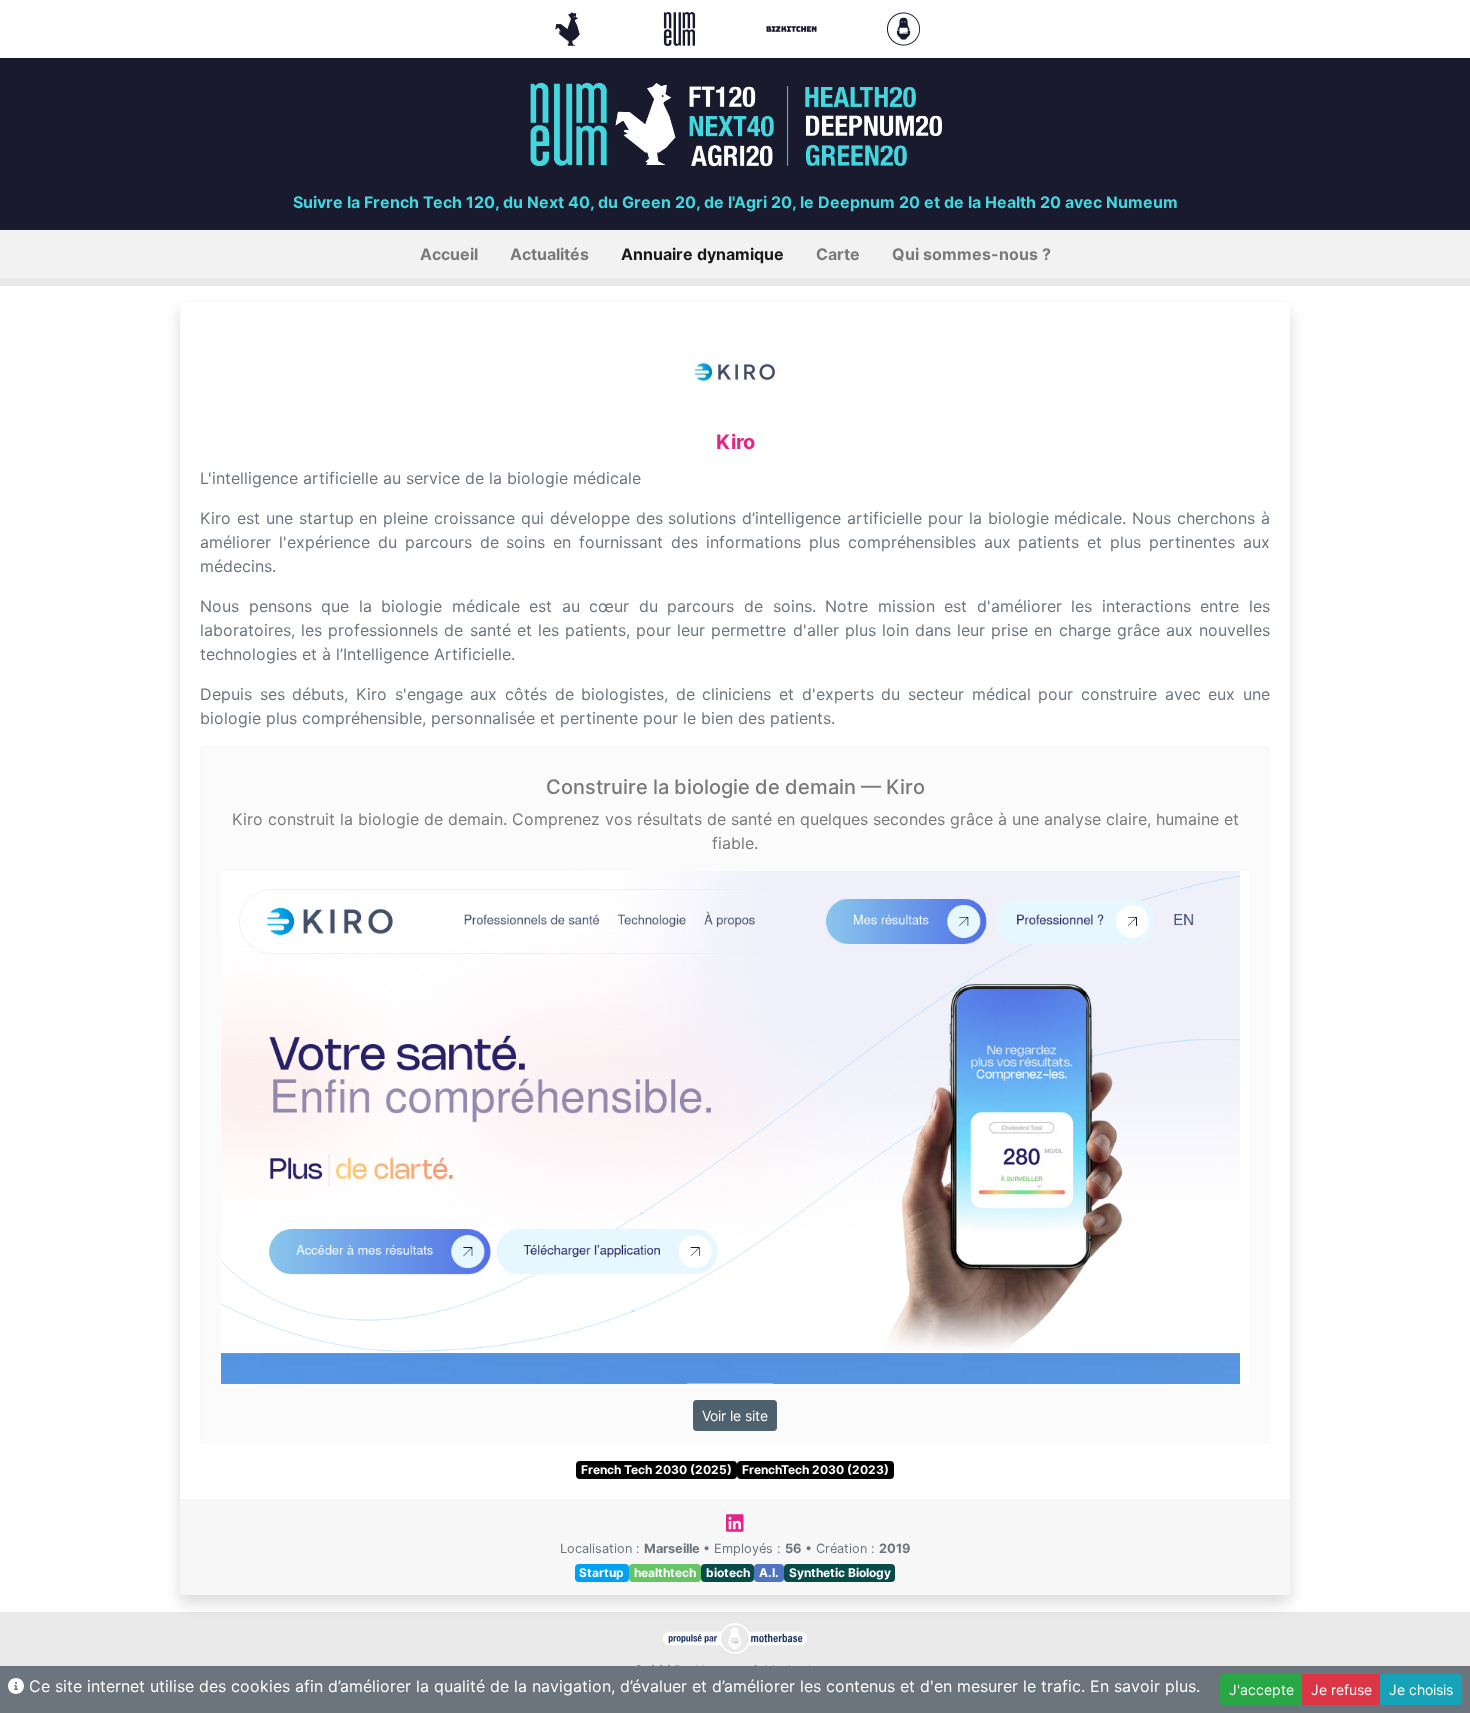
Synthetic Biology (840, 1572)
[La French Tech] (570, 27)
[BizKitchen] (794, 27)
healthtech (665, 1572)
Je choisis (1421, 1689)
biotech (728, 1572)
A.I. (769, 1572)
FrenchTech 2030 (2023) (815, 1469)
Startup (601, 1572)
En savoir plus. (1145, 1686)
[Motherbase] (903, 27)
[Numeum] (682, 27)
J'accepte (1261, 1689)
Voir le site (735, 1415)
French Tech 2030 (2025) (656, 1469)
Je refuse (1341, 1689)
